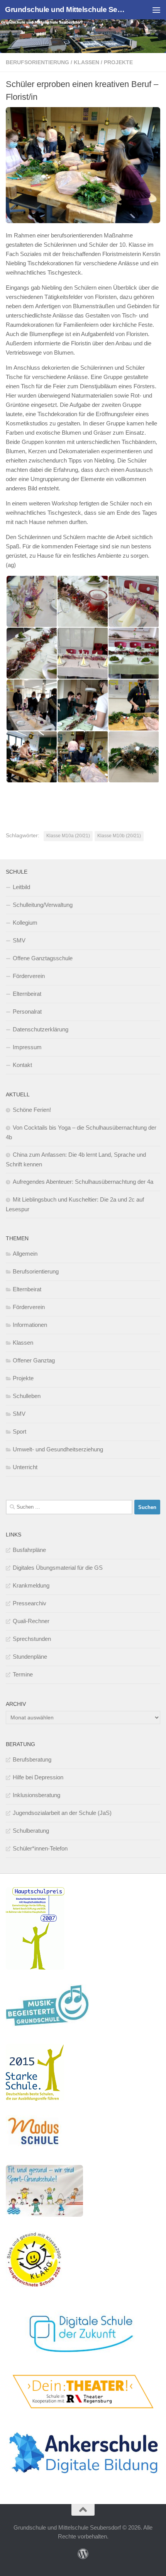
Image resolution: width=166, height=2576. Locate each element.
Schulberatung (31, 1831)
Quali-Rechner (31, 1621)
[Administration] (83, 2554)
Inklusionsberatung (36, 1795)
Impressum (27, 1047)
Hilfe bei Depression (38, 1777)
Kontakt (22, 1065)
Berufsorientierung (37, 62)
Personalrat (27, 1011)
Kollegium (25, 923)
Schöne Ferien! (32, 1110)
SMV (19, 940)
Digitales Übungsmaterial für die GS (58, 1568)
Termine (23, 1674)
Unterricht (25, 1467)
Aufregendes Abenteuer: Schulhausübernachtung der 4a (83, 1182)
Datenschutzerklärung (41, 1029)
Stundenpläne (30, 1657)
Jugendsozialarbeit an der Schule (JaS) (62, 1813)
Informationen (30, 1325)
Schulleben (27, 1396)
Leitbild (21, 887)
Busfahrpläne (29, 1550)
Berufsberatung (32, 1759)
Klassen (86, 62)
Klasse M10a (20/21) (68, 836)
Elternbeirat (27, 994)
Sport (19, 1431)
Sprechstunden (32, 1639)
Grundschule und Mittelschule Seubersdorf (65, 9)
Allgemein (25, 1254)
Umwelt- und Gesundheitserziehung (58, 1449)
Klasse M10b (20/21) (119, 836)
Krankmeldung (31, 1585)
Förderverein (29, 976)
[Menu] (156, 10)
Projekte (118, 62)
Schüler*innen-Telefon (40, 1848)
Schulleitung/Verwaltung (43, 905)
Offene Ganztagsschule (43, 958)
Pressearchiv (30, 1603)
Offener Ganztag (34, 1360)
